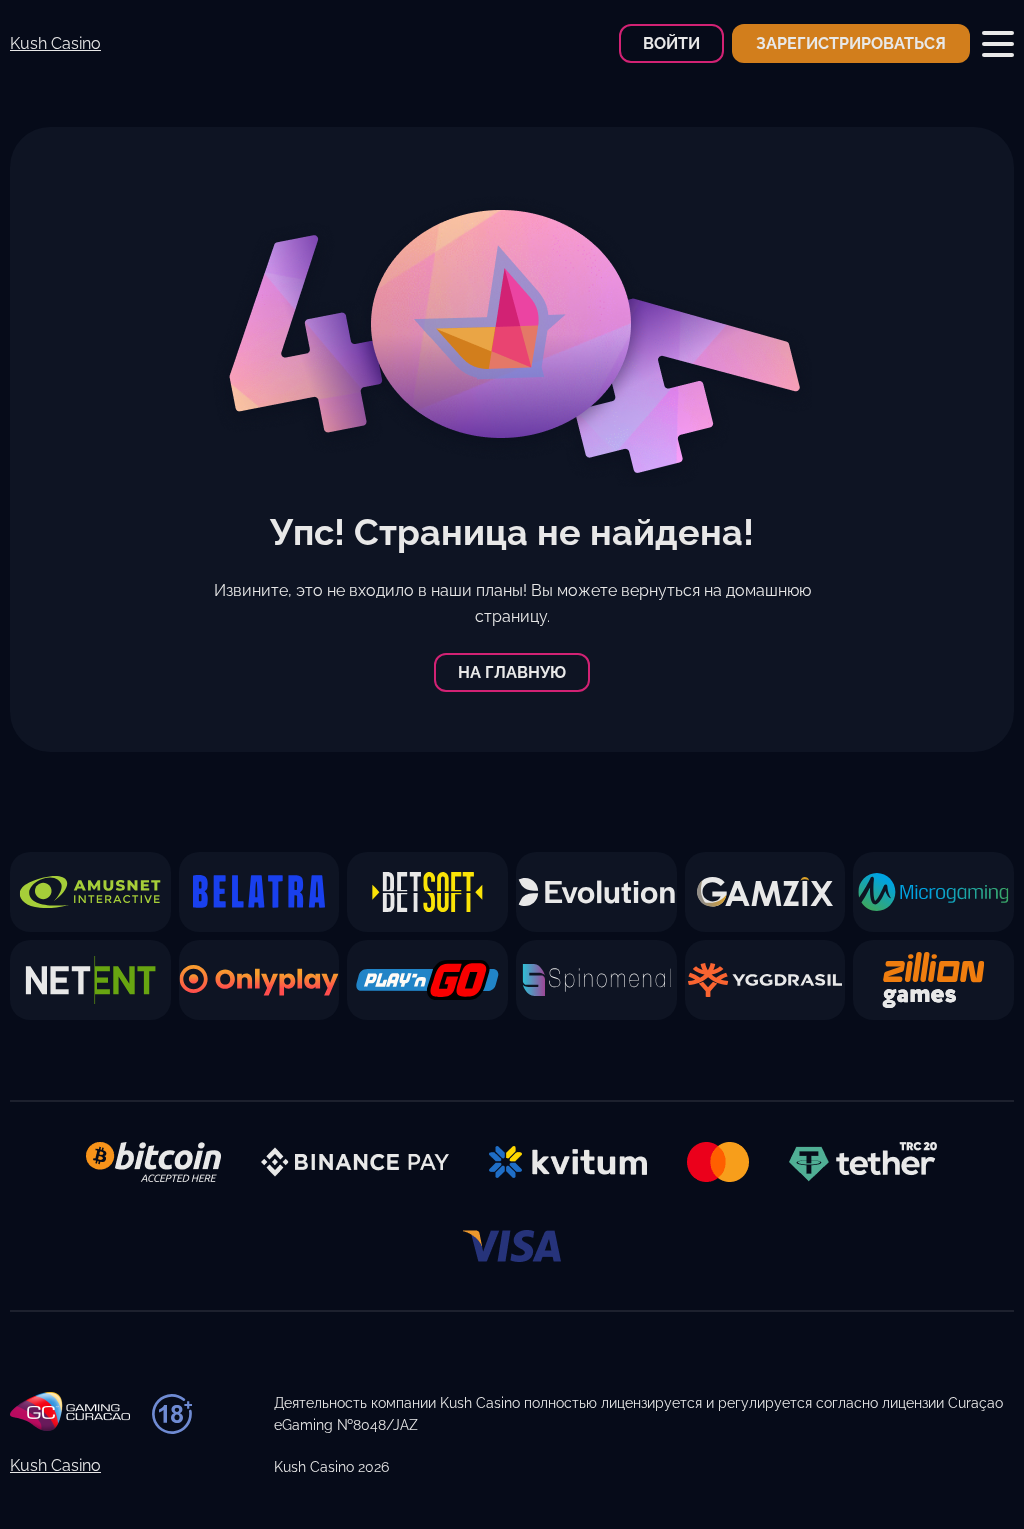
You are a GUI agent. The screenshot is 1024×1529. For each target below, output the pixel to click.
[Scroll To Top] (961, 1478)
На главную (512, 672)
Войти (671, 43)
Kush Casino (55, 43)
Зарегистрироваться (851, 43)
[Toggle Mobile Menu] (998, 44)
